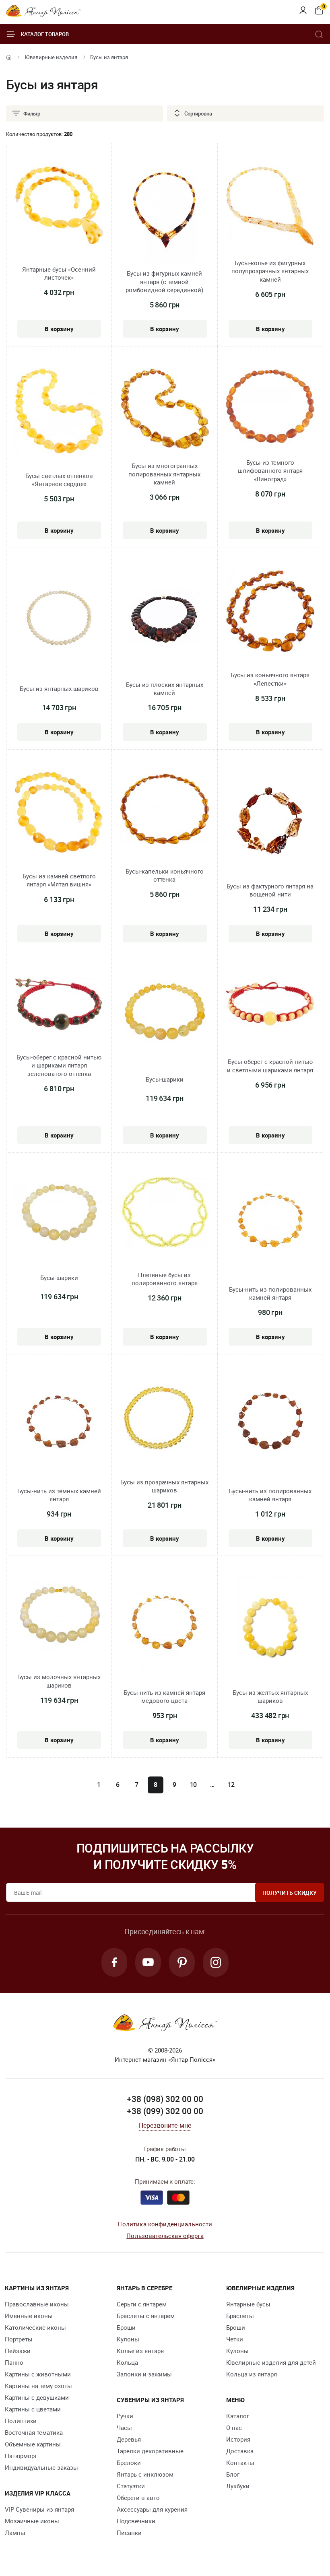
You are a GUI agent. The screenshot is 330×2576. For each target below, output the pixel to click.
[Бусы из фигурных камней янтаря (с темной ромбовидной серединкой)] (164, 214)
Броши (126, 2327)
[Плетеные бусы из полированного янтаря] (164, 1214)
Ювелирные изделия (51, 57)
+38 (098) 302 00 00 (165, 2099)
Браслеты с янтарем (146, 2316)
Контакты (240, 2463)
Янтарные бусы (248, 2304)
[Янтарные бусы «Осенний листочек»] (59, 207)
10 (194, 1785)
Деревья (129, 2439)
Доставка (240, 2451)
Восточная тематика (34, 2432)
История (238, 2439)
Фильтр (32, 113)
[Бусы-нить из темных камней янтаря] (59, 1425)
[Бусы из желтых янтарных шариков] (270, 1626)
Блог (233, 2474)
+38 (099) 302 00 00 (165, 2111)
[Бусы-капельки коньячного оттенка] (164, 810)
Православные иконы (37, 2304)
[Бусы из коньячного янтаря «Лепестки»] (270, 612)
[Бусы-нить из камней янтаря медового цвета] (164, 1626)
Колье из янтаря (140, 2351)
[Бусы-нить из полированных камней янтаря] (270, 1223)
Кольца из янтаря (252, 2374)
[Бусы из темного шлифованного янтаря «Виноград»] (270, 408)
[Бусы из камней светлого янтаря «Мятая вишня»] (59, 813)
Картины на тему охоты (38, 2386)
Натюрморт (21, 2456)
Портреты (19, 2339)
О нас (234, 2428)
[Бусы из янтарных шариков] (59, 618)
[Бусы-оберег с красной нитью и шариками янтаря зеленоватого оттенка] (59, 1006)
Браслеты (240, 2316)
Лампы (15, 2533)
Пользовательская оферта (165, 2236)
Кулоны (128, 2339)
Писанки (129, 2533)
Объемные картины (33, 2444)
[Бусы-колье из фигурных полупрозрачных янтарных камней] (270, 207)
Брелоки (129, 2463)
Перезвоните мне (165, 2125)
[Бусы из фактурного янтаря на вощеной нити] (270, 820)
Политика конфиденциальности (165, 2224)
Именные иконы (29, 2316)
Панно (14, 2362)
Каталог (238, 2416)
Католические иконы (35, 2327)
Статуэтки (131, 2486)
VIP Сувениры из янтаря (39, 2509)
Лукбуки (238, 2486)
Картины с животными (38, 2374)
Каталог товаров (45, 34)
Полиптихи (21, 2421)
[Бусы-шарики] (164, 1013)
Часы (124, 2428)
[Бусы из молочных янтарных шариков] (59, 1616)
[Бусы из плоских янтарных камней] (164, 618)
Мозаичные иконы (32, 2521)
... (212, 1785)
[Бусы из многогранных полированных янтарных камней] (164, 410)
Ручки (125, 2416)
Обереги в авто (138, 2498)
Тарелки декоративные (150, 2451)
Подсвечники (136, 2521)
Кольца (127, 2362)
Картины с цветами (33, 2409)
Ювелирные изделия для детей (271, 2362)
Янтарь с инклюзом (145, 2474)
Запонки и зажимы (144, 2374)
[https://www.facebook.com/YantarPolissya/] (114, 1962)
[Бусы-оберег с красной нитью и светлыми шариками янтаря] (270, 1004)
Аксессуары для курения (152, 2509)
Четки (235, 2339)
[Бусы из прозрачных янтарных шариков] (164, 1419)
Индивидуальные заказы (41, 2467)
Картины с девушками (37, 2397)
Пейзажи (18, 2351)
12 (231, 1785)
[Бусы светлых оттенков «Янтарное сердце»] (59, 412)
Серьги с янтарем (142, 2304)
